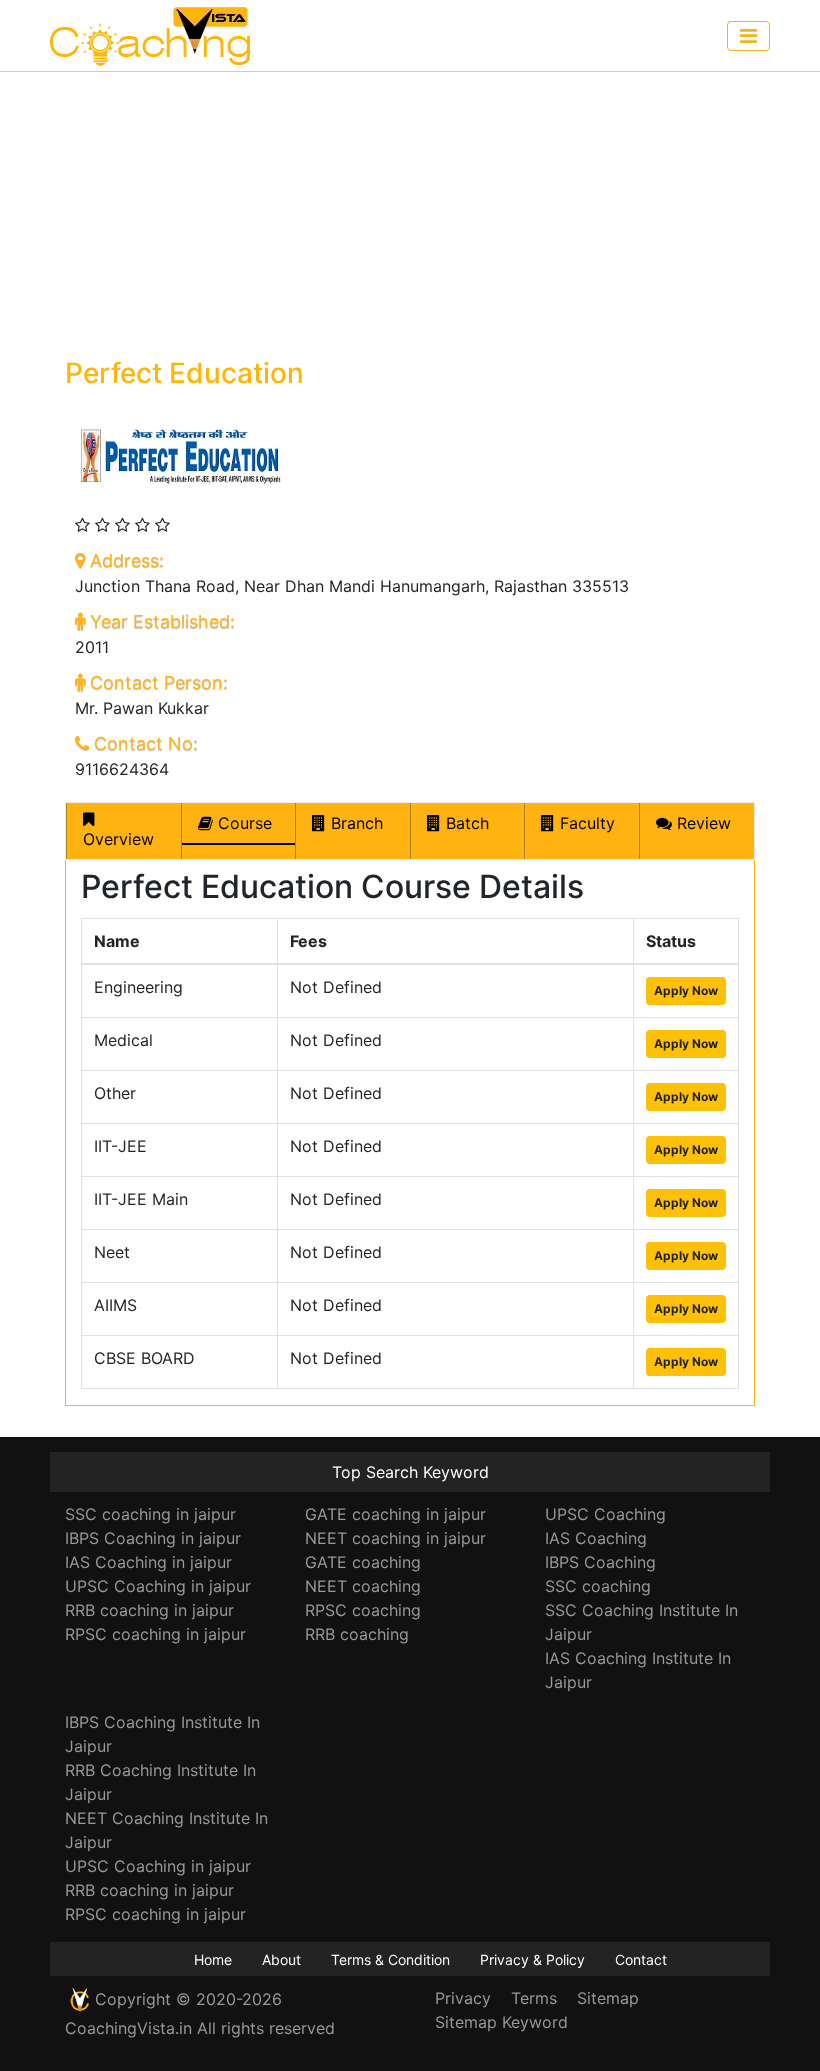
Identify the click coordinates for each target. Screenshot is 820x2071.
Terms (534, 1998)
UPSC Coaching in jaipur (158, 1586)
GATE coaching (363, 1562)
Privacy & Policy (532, 1959)
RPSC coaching (363, 1610)
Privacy (463, 1998)
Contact (641, 1959)
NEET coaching (363, 1586)
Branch (354, 823)
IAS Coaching (596, 1538)
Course (242, 823)
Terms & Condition (390, 1959)
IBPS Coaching (600, 1562)
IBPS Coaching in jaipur (153, 1538)
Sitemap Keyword (501, 2022)
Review (701, 823)
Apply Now (686, 990)
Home (213, 1959)
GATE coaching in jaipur (395, 1514)
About (281, 1959)
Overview (118, 839)
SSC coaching (598, 1586)
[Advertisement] (410, 212)
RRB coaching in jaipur (149, 1610)
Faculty (585, 823)
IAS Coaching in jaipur (148, 1562)
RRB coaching (357, 1634)
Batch (465, 823)
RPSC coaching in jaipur (155, 1634)
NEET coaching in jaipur (395, 1538)
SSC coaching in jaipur (150, 1514)
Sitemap (608, 1998)
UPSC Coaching (605, 1514)
